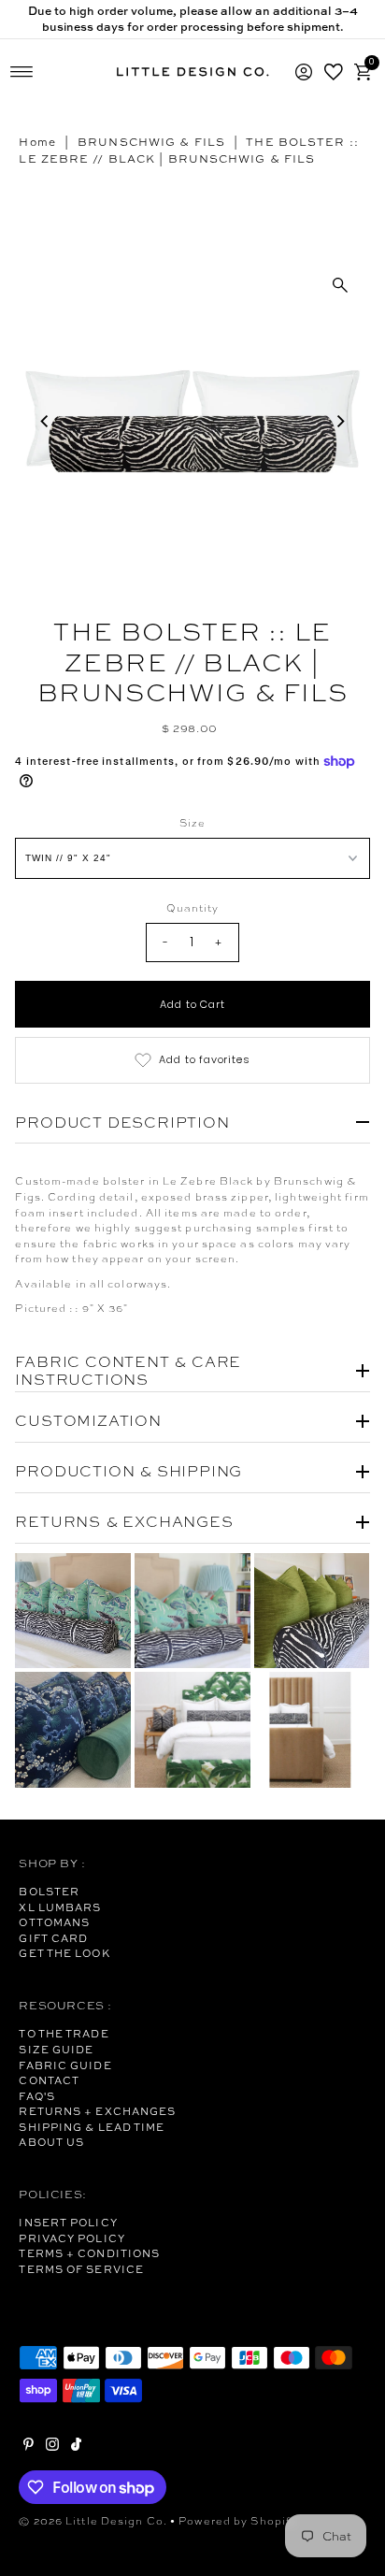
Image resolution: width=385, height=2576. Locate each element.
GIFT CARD (53, 1938)
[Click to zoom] (340, 285)
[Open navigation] (22, 72)
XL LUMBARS (60, 1907)
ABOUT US (51, 2142)
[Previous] (45, 422)
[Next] (340, 422)
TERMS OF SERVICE (81, 2269)
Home (37, 142)
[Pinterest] (29, 2447)
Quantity (193, 908)
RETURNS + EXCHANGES (97, 2111)
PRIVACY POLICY (71, 2238)
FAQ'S (37, 2096)
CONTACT (49, 2080)
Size (192, 823)
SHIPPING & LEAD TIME (92, 2127)
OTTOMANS (54, 1922)
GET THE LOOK (64, 1953)
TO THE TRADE (64, 2034)
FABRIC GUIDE (65, 2065)
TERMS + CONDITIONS (89, 2253)
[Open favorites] (334, 72)
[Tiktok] (76, 2447)
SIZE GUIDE (56, 2050)
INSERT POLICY (68, 2223)
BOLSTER (49, 1892)
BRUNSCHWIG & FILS (151, 142)
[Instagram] (52, 2447)
